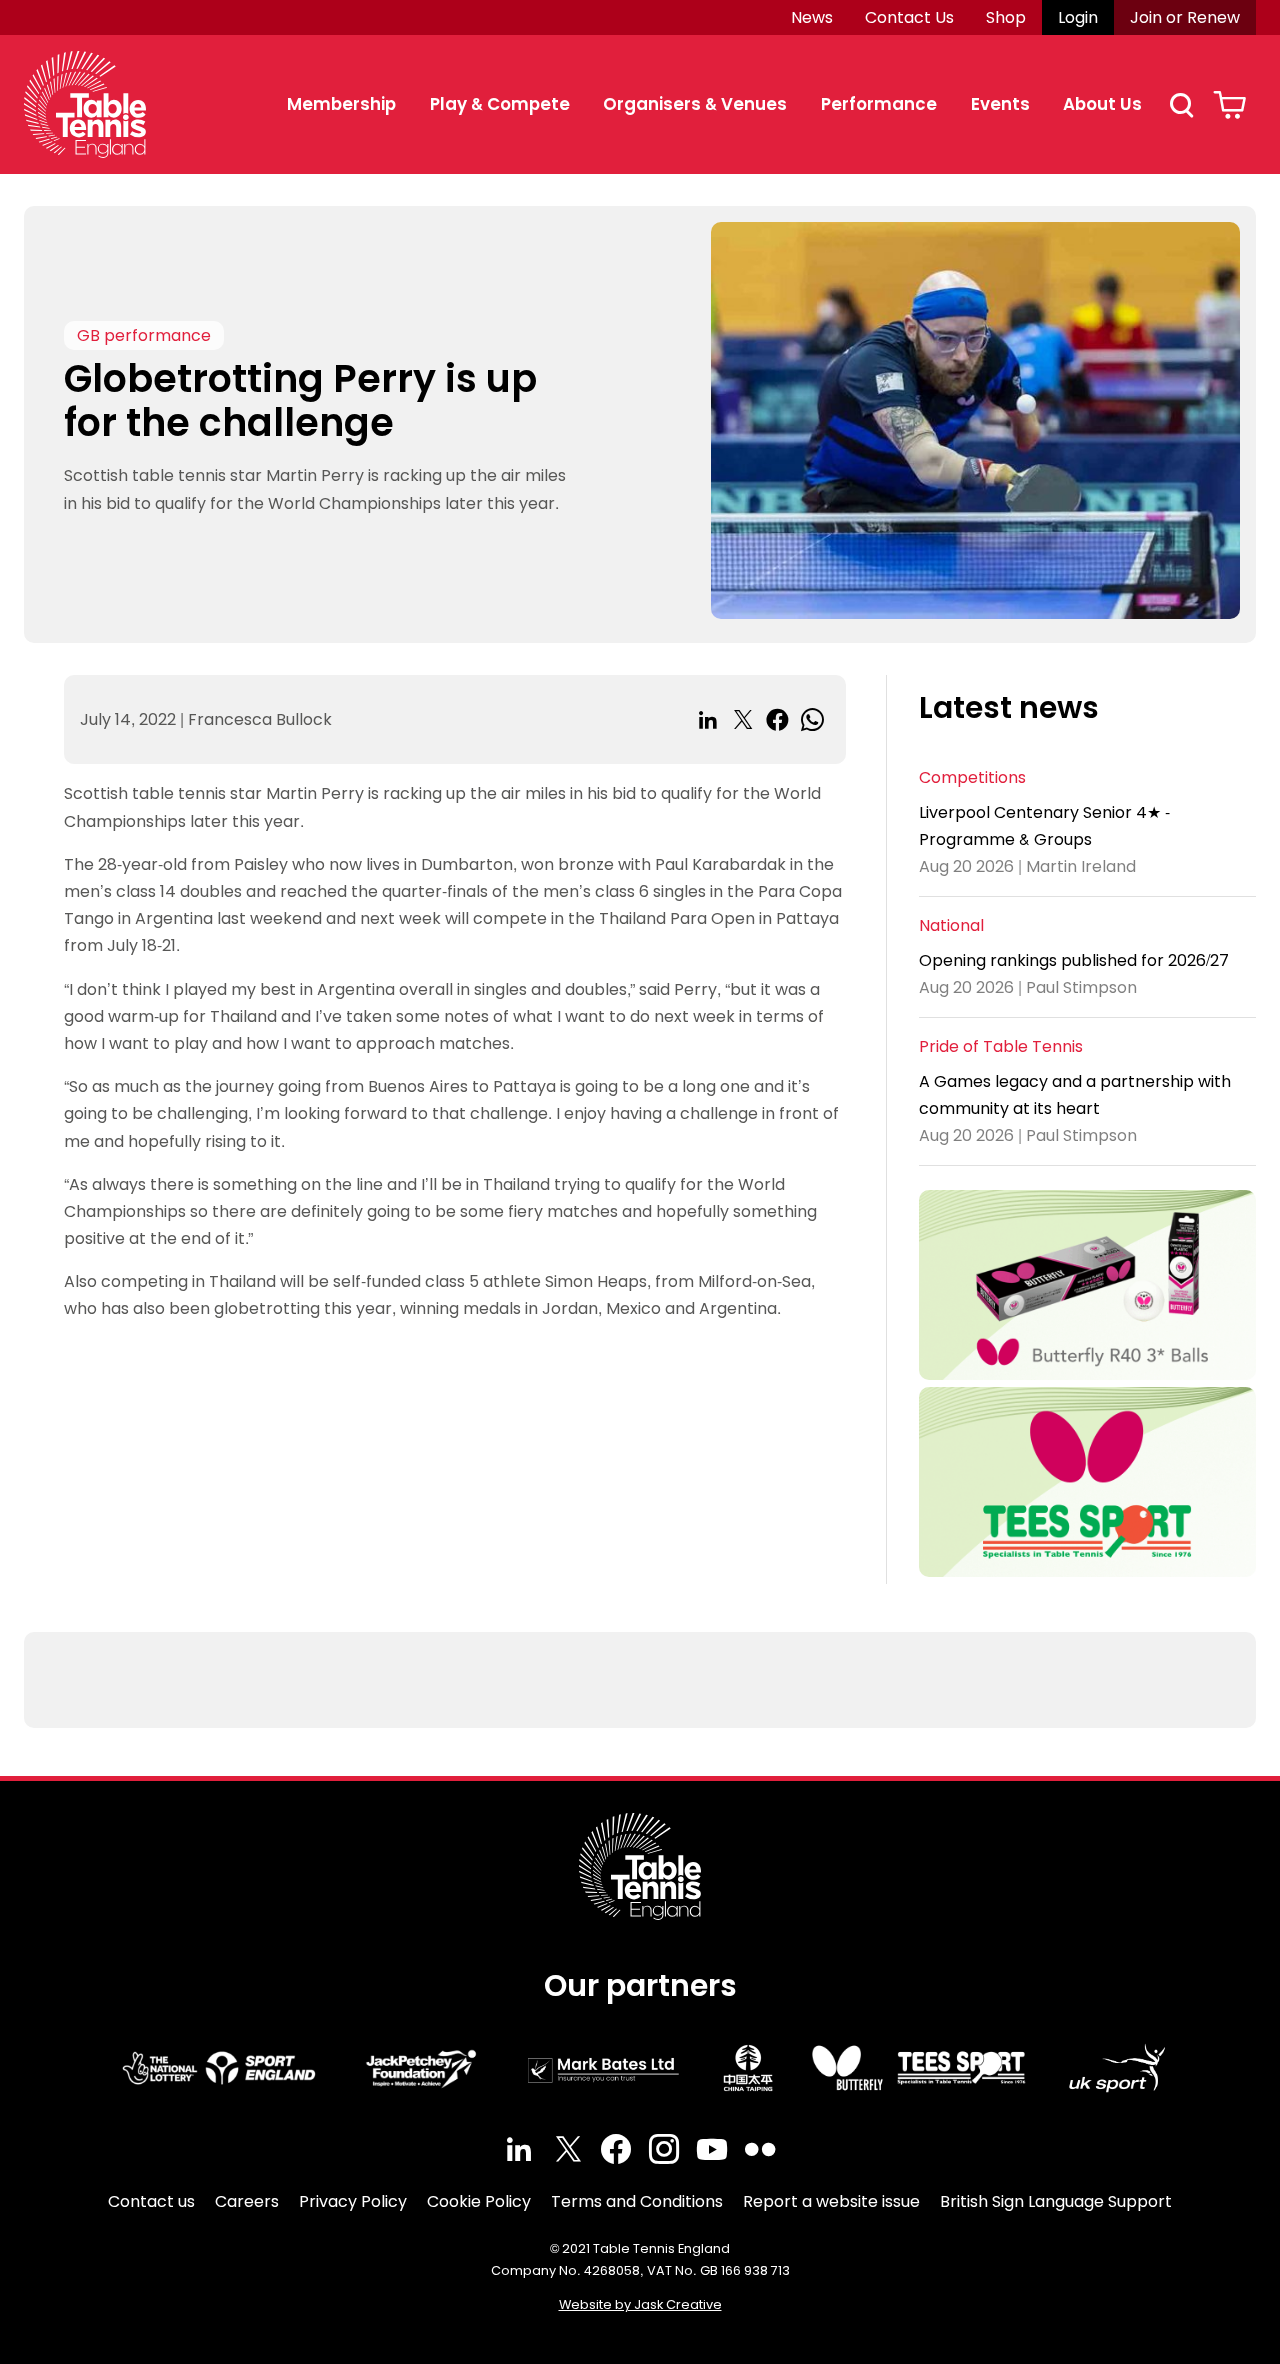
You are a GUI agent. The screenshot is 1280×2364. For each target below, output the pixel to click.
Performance (879, 104)
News (812, 17)
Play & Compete (500, 104)
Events (1000, 104)
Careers (247, 2201)
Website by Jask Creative (640, 2304)
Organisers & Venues (695, 104)
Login (1078, 17)
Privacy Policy (353, 2201)
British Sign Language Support (1056, 2201)
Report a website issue (831, 2201)
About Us (1102, 104)
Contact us (151, 2201)
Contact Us (909, 17)
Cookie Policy (479, 2201)
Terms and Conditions (637, 2201)
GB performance (144, 335)
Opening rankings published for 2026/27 (1074, 960)
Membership (341, 104)
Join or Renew (1185, 17)
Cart (1229, 105)
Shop (1006, 17)
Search (1181, 105)
